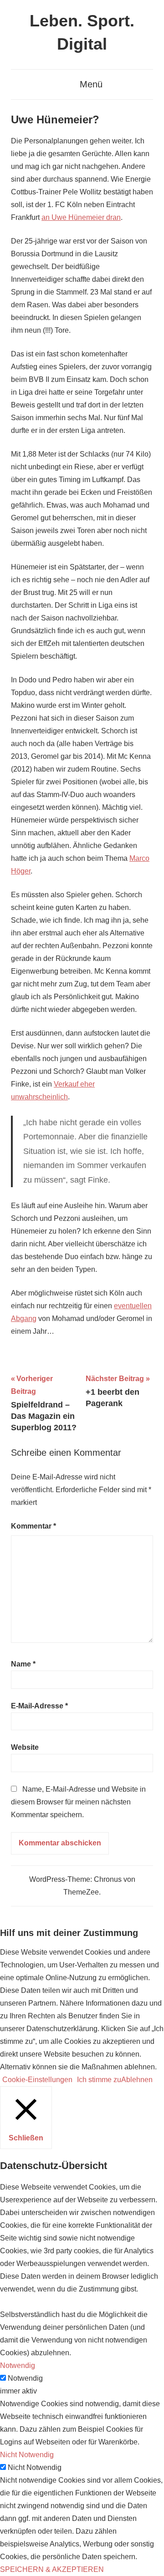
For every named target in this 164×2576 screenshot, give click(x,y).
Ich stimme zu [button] (99, 2080)
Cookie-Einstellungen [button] (37, 2080)
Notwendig (25, 2378)
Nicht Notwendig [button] (27, 2455)
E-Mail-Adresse (39, 1706)
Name (23, 1664)
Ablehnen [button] (137, 2080)
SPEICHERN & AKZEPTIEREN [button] (52, 2569)
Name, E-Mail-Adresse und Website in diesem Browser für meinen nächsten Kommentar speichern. (78, 1802)
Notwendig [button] (18, 2365)
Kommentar (33, 1526)
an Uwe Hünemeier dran (81, 217)
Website (25, 1747)
